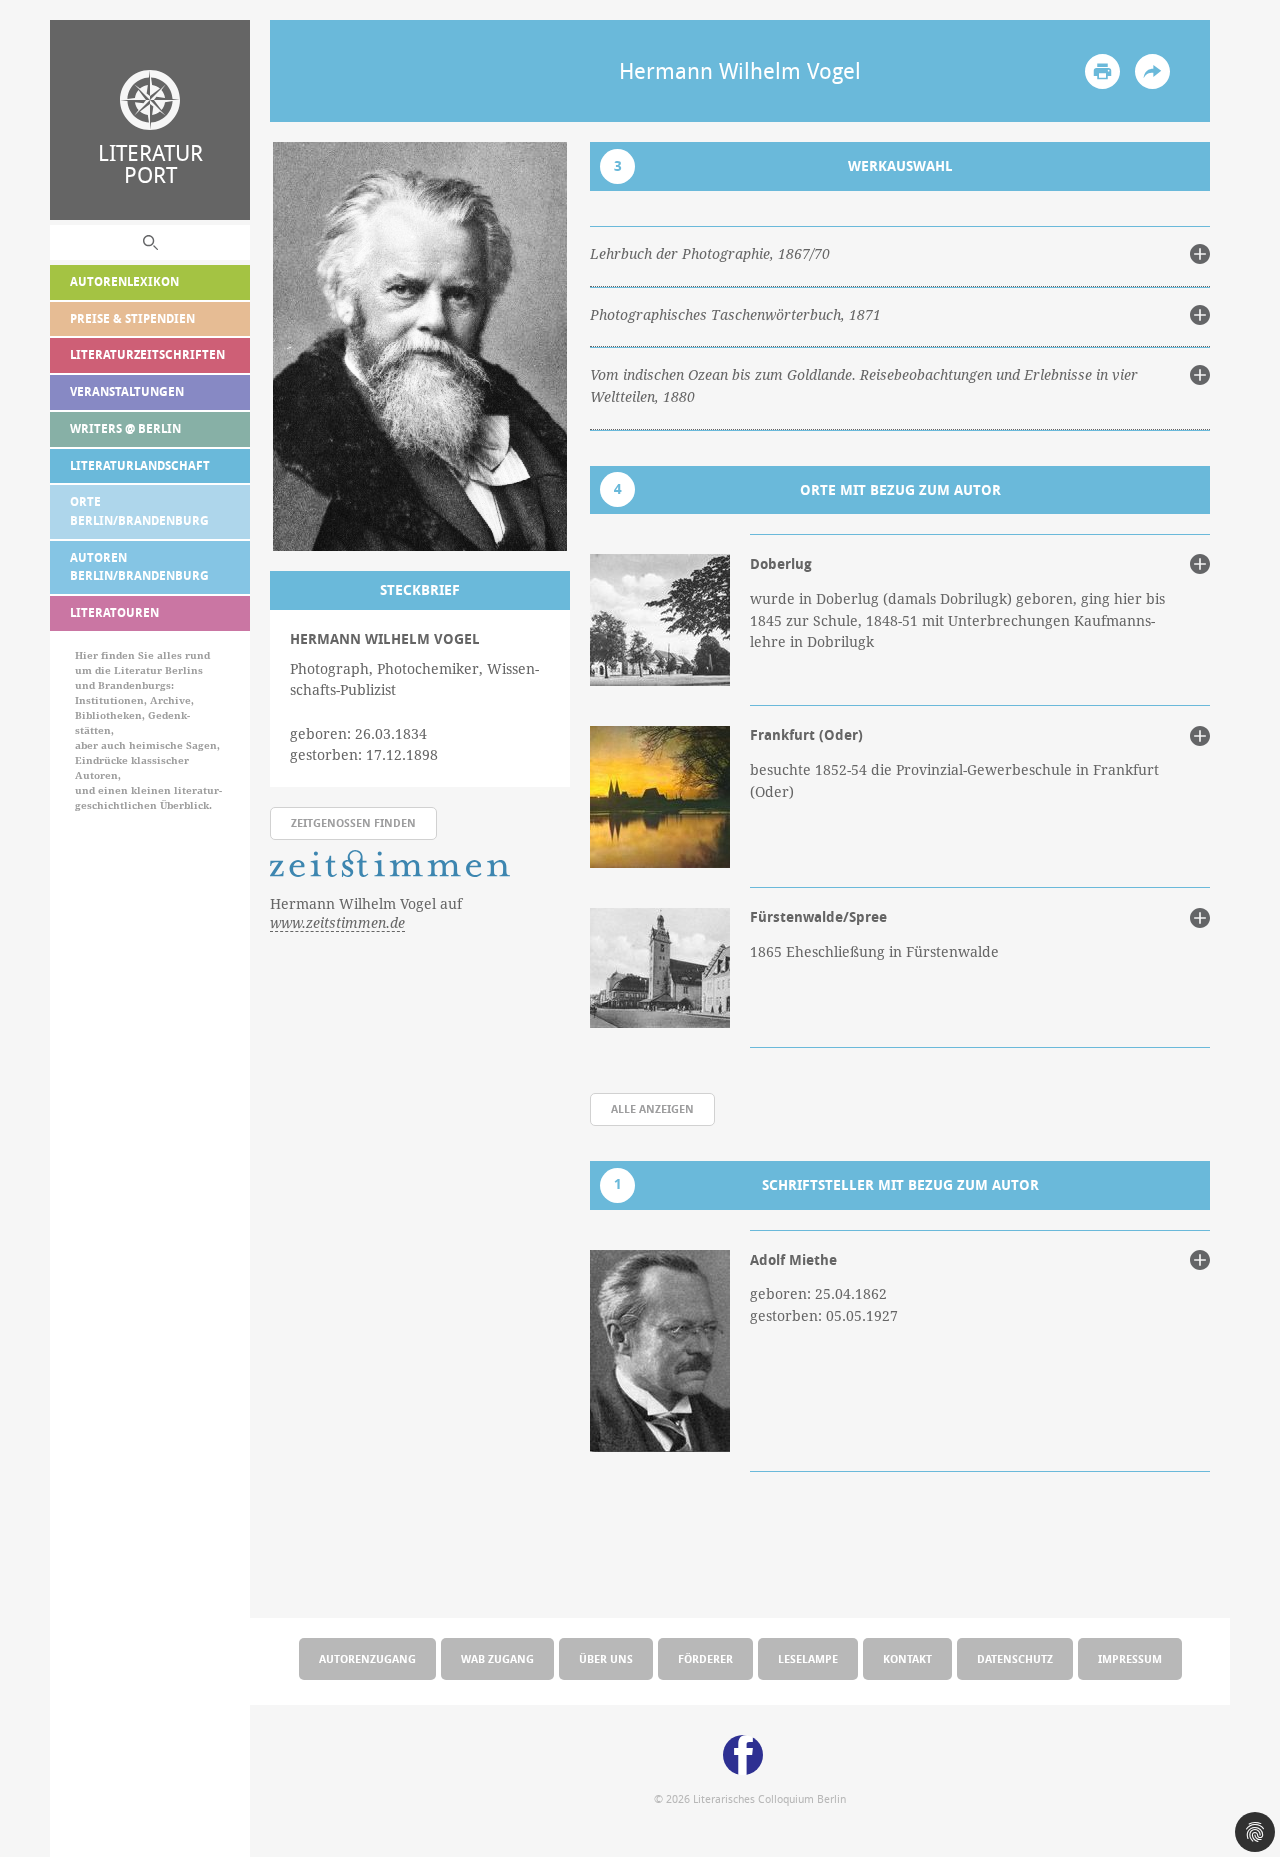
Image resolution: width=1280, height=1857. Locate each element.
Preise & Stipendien (132, 318)
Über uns (606, 1658)
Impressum (1130, 1658)
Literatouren (114, 612)
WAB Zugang (497, 1658)
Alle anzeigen (652, 1108)
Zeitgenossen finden (353, 822)
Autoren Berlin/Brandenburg (139, 567)
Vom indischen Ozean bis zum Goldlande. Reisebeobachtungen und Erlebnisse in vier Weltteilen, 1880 (864, 386)
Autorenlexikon (124, 281)
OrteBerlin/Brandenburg (139, 511)
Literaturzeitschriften (147, 354)
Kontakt (907, 1658)
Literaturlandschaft (140, 465)
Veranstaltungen (127, 391)
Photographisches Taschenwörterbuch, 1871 (735, 315)
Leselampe (808, 1658)
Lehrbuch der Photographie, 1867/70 (710, 254)
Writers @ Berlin (125, 428)
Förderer (705, 1658)
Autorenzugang (367, 1658)
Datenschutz (1015, 1658)
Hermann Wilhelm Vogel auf (366, 913)
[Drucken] (1102, 71)
